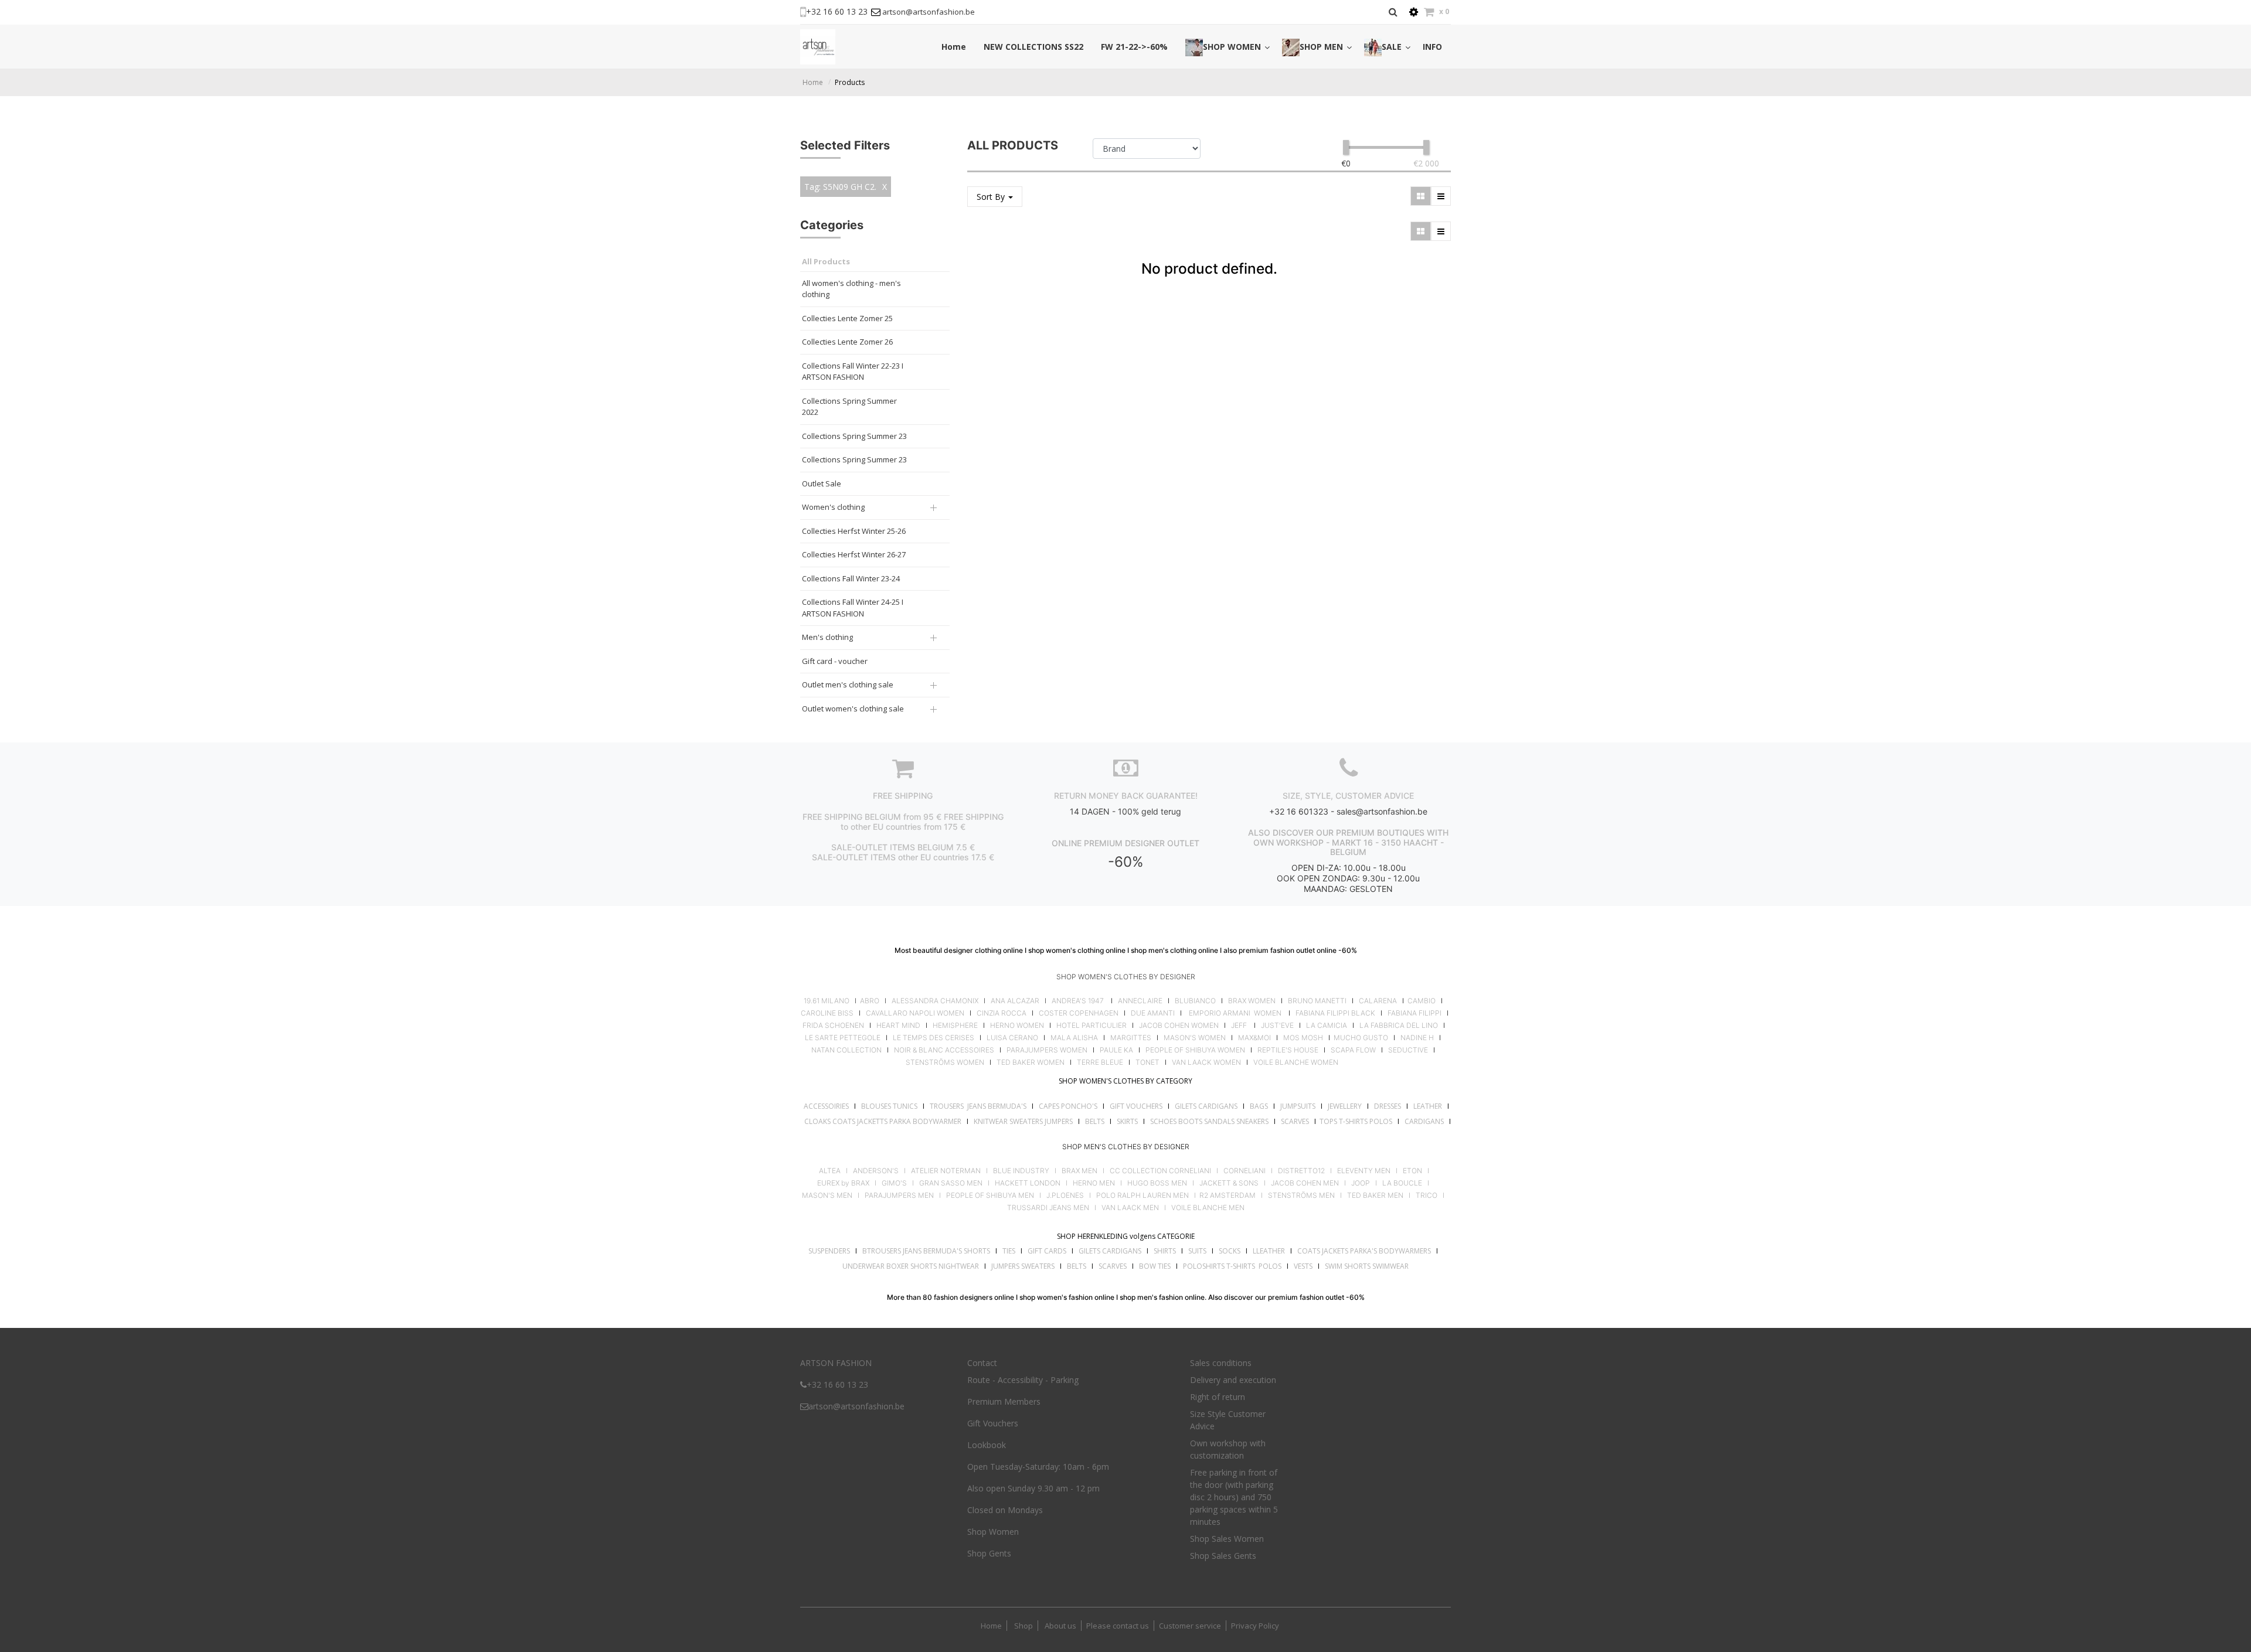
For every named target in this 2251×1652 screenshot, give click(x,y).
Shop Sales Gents (1223, 1556)
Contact (982, 1363)
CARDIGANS (1424, 1121)
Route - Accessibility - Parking (1023, 1380)
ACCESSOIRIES (826, 1106)
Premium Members (1004, 1401)
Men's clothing (827, 637)
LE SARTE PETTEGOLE (843, 1038)
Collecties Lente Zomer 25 (847, 318)
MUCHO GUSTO (1360, 1038)
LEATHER (1428, 1106)
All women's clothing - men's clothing (851, 289)
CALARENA (1378, 1001)
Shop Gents (989, 1553)
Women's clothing (833, 507)
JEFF (1239, 1026)
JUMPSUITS (1298, 1106)
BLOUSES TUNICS (889, 1106)
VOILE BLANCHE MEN (1208, 1208)
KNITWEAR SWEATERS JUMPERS (1023, 1121)
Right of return (1218, 1397)
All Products (826, 261)
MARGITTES (1131, 1038)
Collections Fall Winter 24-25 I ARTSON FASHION (853, 608)
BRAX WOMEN (1252, 1001)
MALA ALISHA (1074, 1038)
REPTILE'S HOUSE (1288, 1050)
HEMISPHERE (955, 1026)
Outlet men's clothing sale (848, 684)
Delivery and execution (1233, 1380)
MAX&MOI (1254, 1038)
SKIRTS (1127, 1121)
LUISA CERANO (1012, 1038)
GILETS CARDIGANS (1206, 1106)
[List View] (1441, 196)
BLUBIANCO (1195, 1001)
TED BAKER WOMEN (1031, 1062)
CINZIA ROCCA (1002, 1013)
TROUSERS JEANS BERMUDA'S (978, 1106)
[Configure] (1414, 12)
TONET (1147, 1062)
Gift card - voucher (835, 661)
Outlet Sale (822, 483)
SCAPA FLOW (1353, 1050)
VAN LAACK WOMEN (1206, 1062)
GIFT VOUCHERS (1136, 1106)
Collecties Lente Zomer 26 (847, 342)
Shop (1024, 1626)
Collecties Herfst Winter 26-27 (854, 554)
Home (813, 82)
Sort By (992, 197)
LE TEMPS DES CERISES (934, 1038)
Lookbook (987, 1445)
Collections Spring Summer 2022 (849, 407)
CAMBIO (1422, 1001)
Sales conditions (1221, 1363)
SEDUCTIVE (1408, 1050)
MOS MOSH (1303, 1038)
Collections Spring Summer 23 (854, 436)
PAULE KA (1116, 1050)
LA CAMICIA (1327, 1026)
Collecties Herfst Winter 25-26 (854, 531)
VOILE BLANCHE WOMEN (1296, 1062)
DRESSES (1388, 1106)
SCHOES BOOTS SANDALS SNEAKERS (1209, 1121)
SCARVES (1295, 1121)
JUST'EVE (1277, 1026)
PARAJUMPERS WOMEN (1047, 1050)
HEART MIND (898, 1026)
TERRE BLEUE (1100, 1062)
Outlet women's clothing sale (853, 709)
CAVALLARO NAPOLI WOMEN (915, 1013)
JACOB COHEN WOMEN (1179, 1026)
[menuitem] (954, 47)
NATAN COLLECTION (846, 1050)
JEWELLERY (1345, 1106)
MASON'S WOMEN (1195, 1038)
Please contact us (1118, 1626)
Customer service (1190, 1626)
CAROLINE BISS (827, 1013)
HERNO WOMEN (1017, 1026)
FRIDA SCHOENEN (833, 1026)
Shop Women (993, 1532)
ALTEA (830, 1171)
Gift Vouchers (993, 1423)
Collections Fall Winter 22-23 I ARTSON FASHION (853, 372)
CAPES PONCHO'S (1068, 1106)
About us (1060, 1626)
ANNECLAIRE (1140, 1001)
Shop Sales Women (1227, 1539)
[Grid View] (1421, 196)
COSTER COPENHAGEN (1079, 1013)
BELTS (1095, 1121)
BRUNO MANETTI (1317, 1001)
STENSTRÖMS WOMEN (945, 1062)
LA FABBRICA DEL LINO (1399, 1026)
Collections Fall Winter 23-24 (851, 578)
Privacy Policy (1255, 1626)
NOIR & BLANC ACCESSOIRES (944, 1050)
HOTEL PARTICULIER (1092, 1026)
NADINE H (1417, 1038)
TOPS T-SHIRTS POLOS (1356, 1121)
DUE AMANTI (1153, 1013)
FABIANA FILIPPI (1414, 1013)
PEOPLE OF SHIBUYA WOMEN (1195, 1050)
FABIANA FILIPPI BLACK (1335, 1013)
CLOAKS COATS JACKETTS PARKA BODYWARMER (883, 1121)
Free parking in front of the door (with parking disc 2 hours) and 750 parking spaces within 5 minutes (1234, 1497)
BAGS (1259, 1106)
